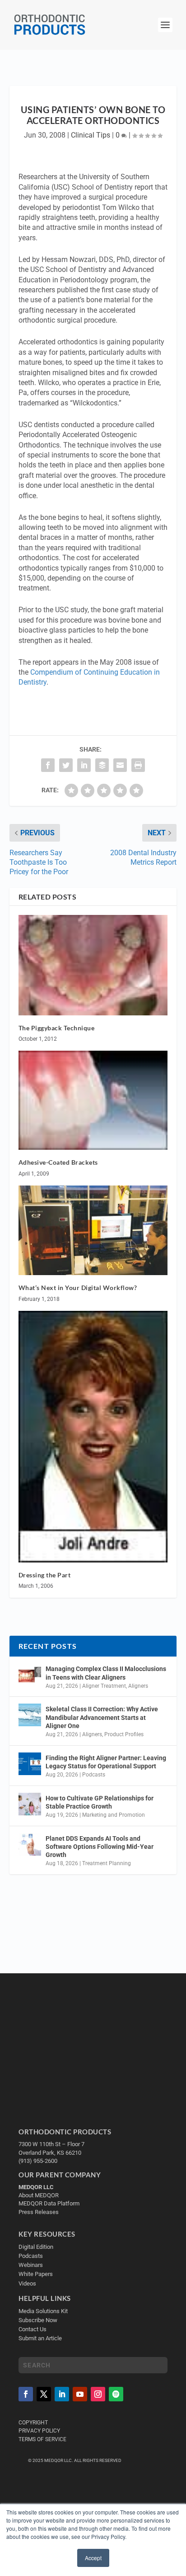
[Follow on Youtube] (80, 2394)
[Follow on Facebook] (26, 2394)
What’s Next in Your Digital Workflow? (78, 1288)
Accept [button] (93, 2558)
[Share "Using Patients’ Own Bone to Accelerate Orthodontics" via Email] (120, 765)
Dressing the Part (45, 1575)
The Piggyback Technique (57, 1028)
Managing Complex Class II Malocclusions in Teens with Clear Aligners (106, 1673)
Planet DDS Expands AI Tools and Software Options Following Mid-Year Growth (100, 1847)
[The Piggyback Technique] (93, 965)
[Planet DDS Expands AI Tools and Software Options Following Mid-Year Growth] (30, 1844)
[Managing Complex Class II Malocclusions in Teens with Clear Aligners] (30, 1675)
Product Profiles (124, 1734)
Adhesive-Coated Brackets (58, 1162)
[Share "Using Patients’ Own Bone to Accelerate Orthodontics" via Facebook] (48, 765)
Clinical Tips (91, 135)
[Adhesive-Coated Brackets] (93, 1100)
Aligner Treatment (104, 1686)
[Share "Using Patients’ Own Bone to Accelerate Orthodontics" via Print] (138, 765)
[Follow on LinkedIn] (62, 2394)
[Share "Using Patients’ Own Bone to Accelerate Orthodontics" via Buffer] (102, 765)
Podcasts (94, 1775)
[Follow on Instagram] (98, 2394)
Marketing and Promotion (114, 1815)
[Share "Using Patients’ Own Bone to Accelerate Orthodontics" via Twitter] (66, 765)
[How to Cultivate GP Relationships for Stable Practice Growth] (30, 1804)
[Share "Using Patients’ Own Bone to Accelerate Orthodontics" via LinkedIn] (84, 765)
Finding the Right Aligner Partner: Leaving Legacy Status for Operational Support (106, 1762)
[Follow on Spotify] (116, 2394)
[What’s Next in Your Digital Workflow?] (93, 1230)
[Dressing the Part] (93, 1437)
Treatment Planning (107, 1863)
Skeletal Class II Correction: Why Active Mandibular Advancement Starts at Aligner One (102, 1717)
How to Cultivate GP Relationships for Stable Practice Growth (100, 1802)
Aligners (138, 1686)
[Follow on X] (44, 2394)
